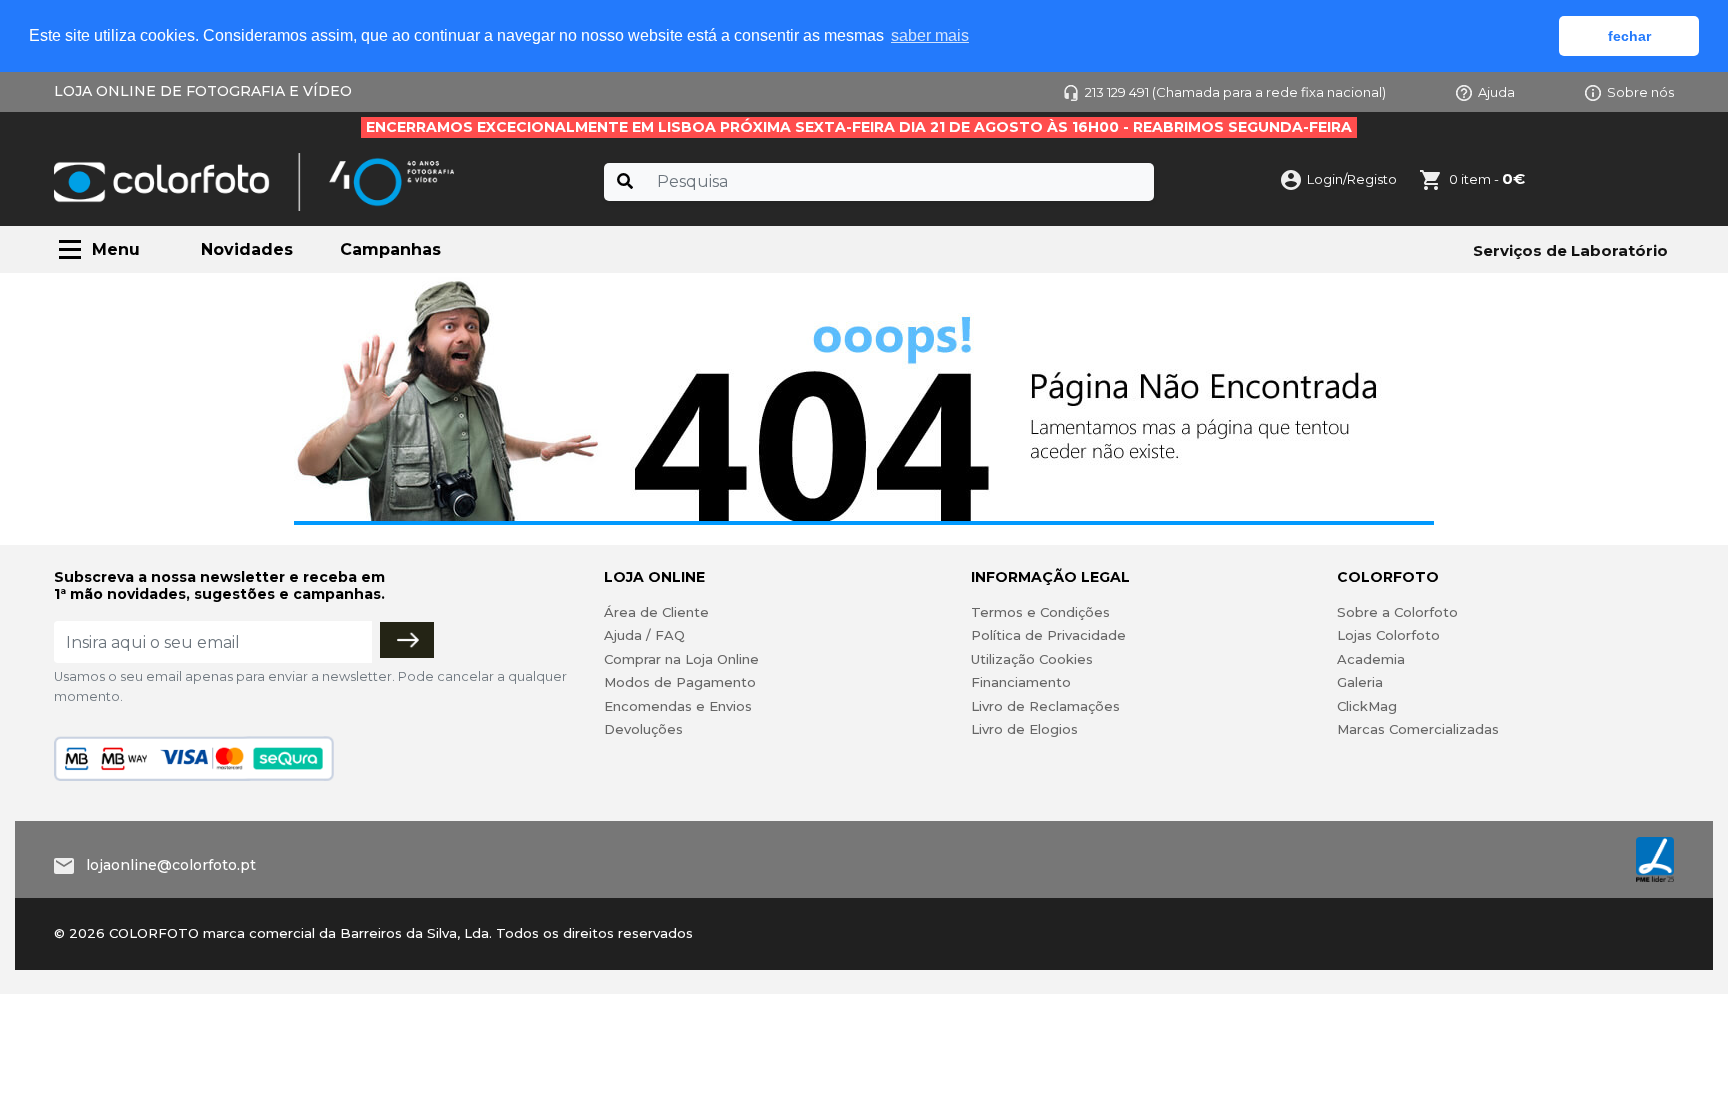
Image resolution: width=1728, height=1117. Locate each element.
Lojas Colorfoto (1388, 635)
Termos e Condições (1040, 612)
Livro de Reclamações (1045, 706)
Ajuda (1496, 92)
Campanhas (390, 249)
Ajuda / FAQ (644, 635)
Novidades (247, 249)
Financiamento (1021, 682)
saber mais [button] (930, 35)
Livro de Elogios (1024, 729)
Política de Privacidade (1048, 635)
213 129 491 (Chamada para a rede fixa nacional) (1235, 92)
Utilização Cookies (1032, 659)
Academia (1371, 659)
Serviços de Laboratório (1570, 250)
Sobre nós (1640, 92)
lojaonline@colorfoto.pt (171, 865)
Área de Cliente (656, 612)
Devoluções (643, 729)
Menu (116, 249)
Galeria (1360, 682)
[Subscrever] (407, 640)
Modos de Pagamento (680, 682)
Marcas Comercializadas (1418, 729)
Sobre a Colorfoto (1397, 612)
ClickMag (1367, 706)
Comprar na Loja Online (681, 659)
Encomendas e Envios (678, 706)
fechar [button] (1629, 36)
